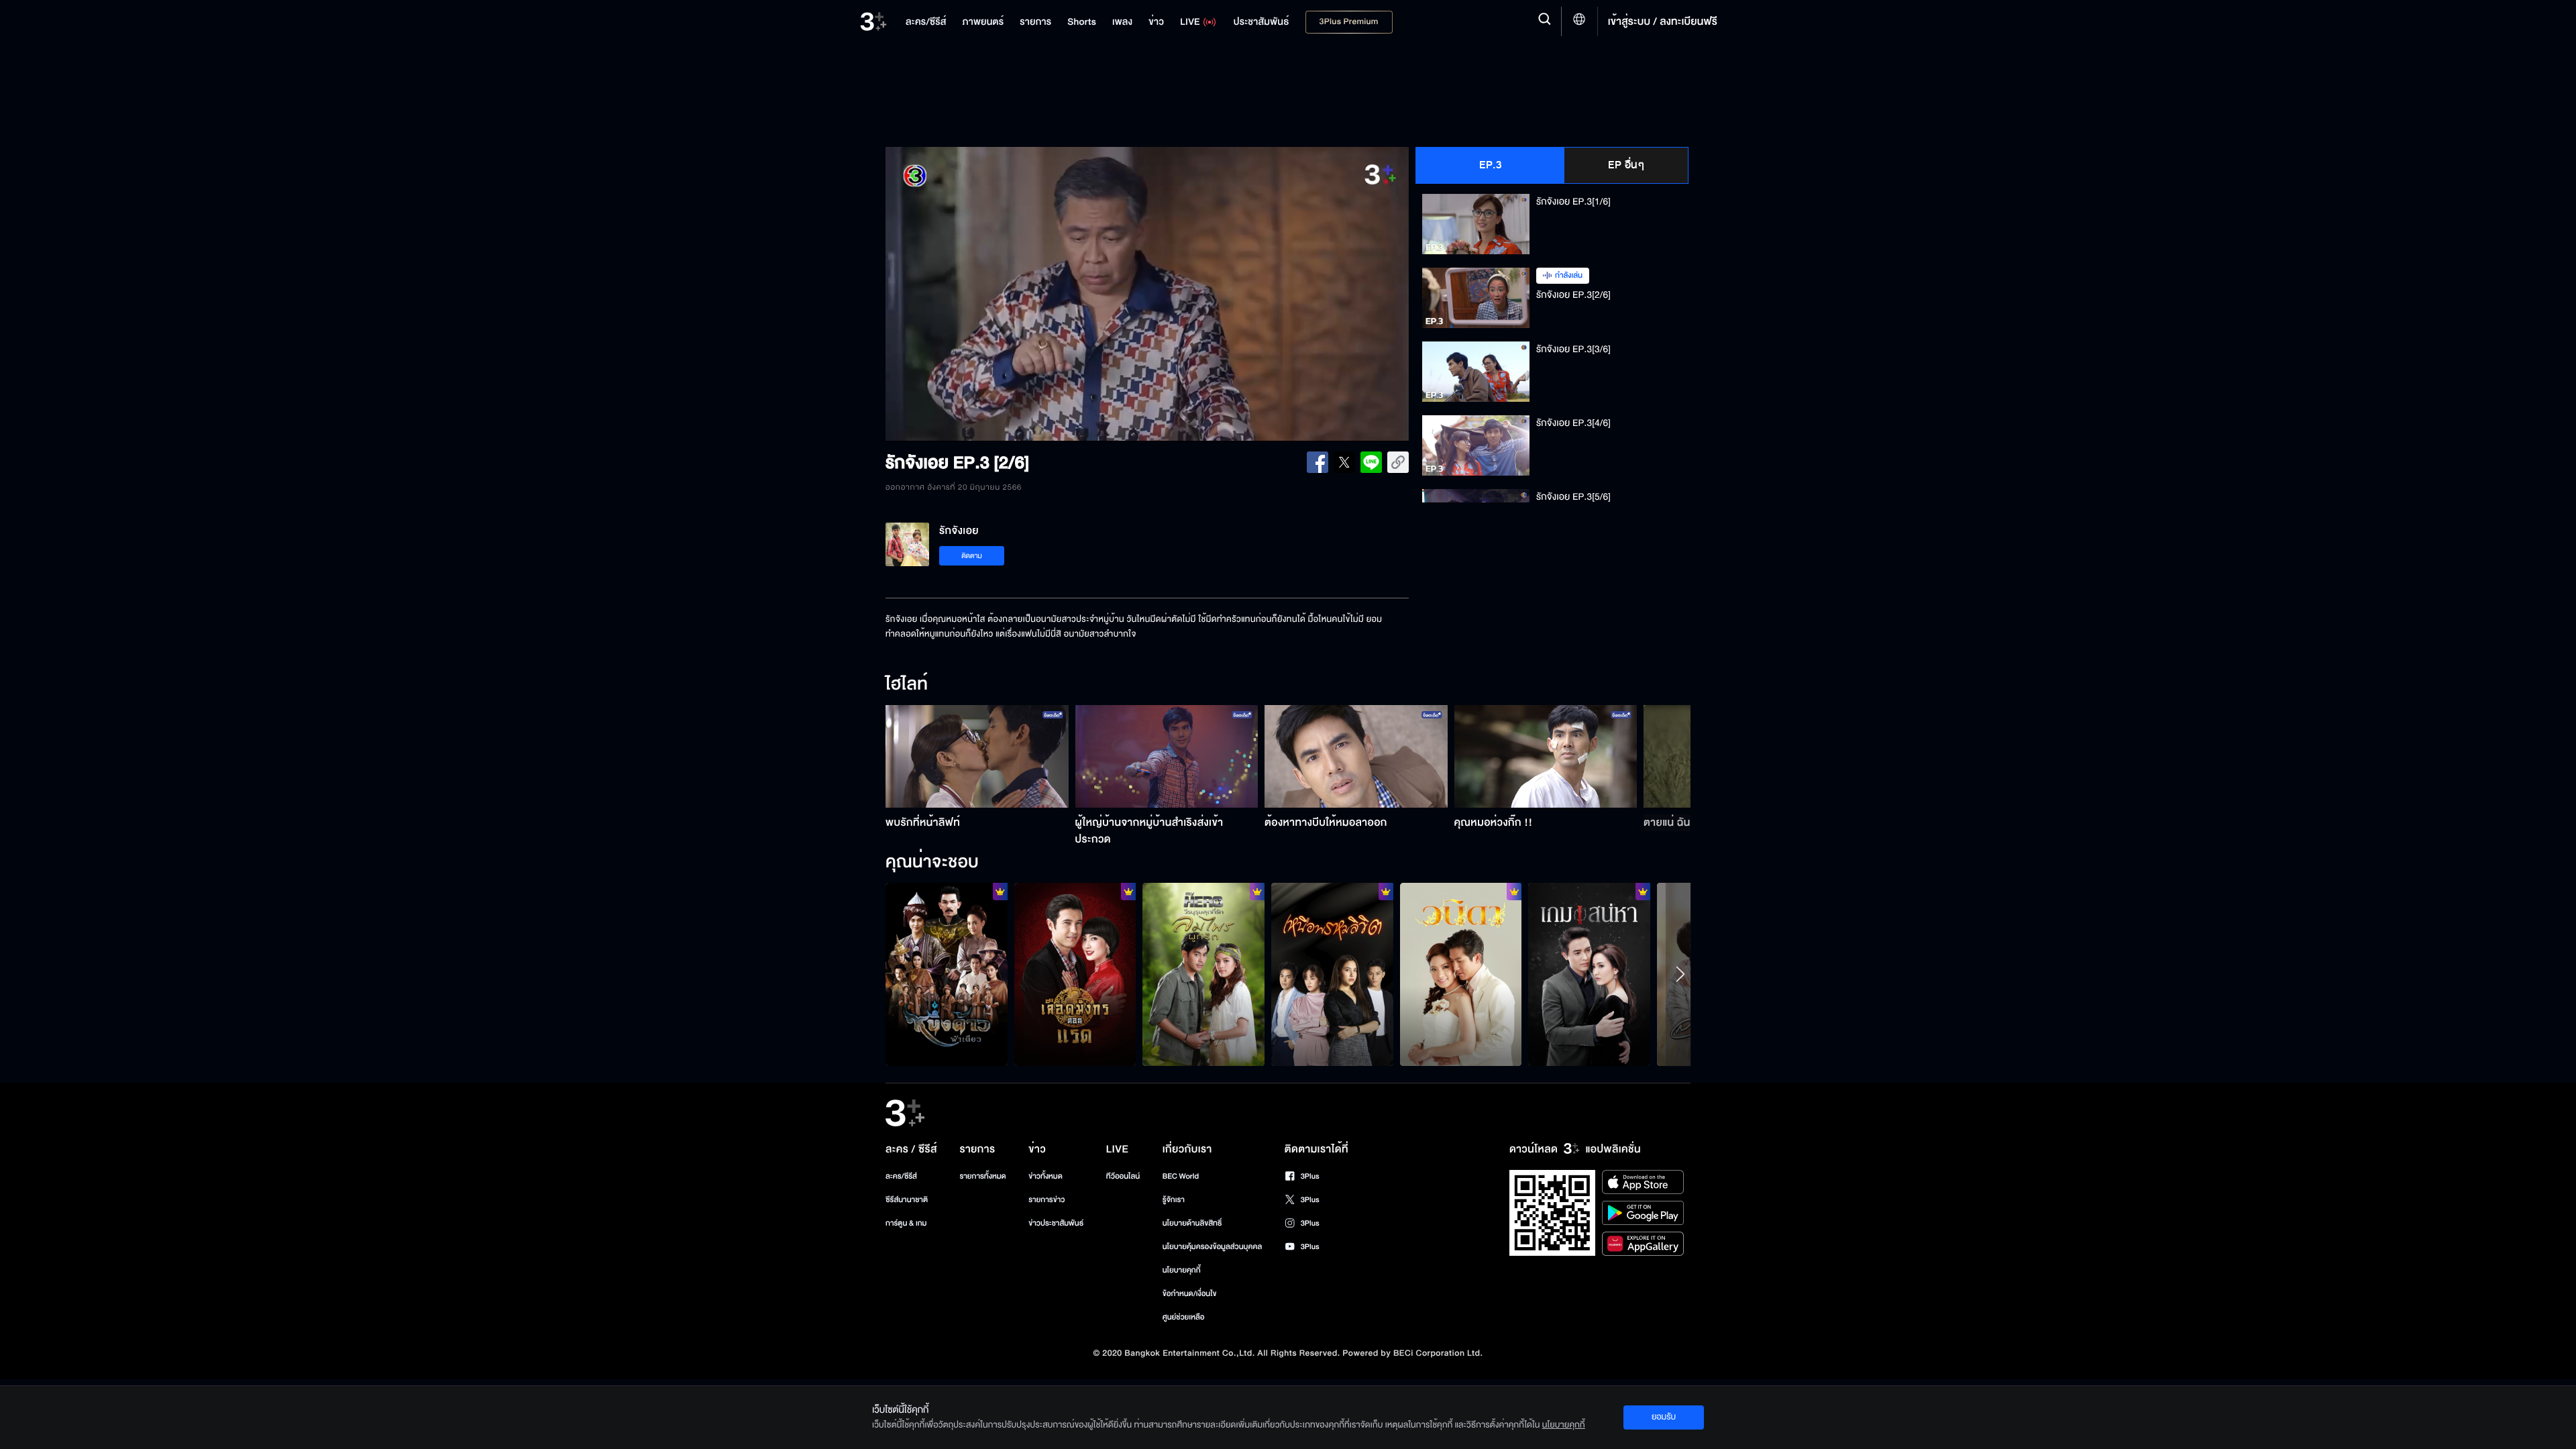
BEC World (1181, 1176)
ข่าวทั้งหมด (1045, 1176)
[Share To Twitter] (1344, 462)
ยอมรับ (1664, 1417)
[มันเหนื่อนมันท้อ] (1075, 974)
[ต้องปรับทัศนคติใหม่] (1203, 974)
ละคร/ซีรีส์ (901, 1176)
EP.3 (1490, 165)
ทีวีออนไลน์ (1123, 1176)
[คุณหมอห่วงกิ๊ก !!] (1546, 756)
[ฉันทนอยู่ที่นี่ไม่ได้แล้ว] (1332, 974)
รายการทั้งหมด (982, 1176)
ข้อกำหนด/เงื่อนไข (1190, 1294)
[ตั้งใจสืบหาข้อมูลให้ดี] (947, 974)
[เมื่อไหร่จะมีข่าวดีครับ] (1461, 974)
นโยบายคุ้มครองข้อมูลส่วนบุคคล (1213, 1247)
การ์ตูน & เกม (906, 1223)
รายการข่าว (1046, 1200)
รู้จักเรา (1174, 1200)
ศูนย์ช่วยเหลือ (1184, 1317)
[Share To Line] (1371, 462)
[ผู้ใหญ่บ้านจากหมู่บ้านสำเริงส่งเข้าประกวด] (1167, 756)
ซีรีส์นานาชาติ (907, 1200)
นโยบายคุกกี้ (1182, 1270)
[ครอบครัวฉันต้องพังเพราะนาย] (1589, 974)
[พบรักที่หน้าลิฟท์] (977, 756)
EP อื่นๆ (1626, 165)
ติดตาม (972, 556)
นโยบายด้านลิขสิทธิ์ (1192, 1223)
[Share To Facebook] (1318, 462)
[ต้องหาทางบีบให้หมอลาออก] (1356, 756)
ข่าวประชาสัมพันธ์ (1056, 1223)
